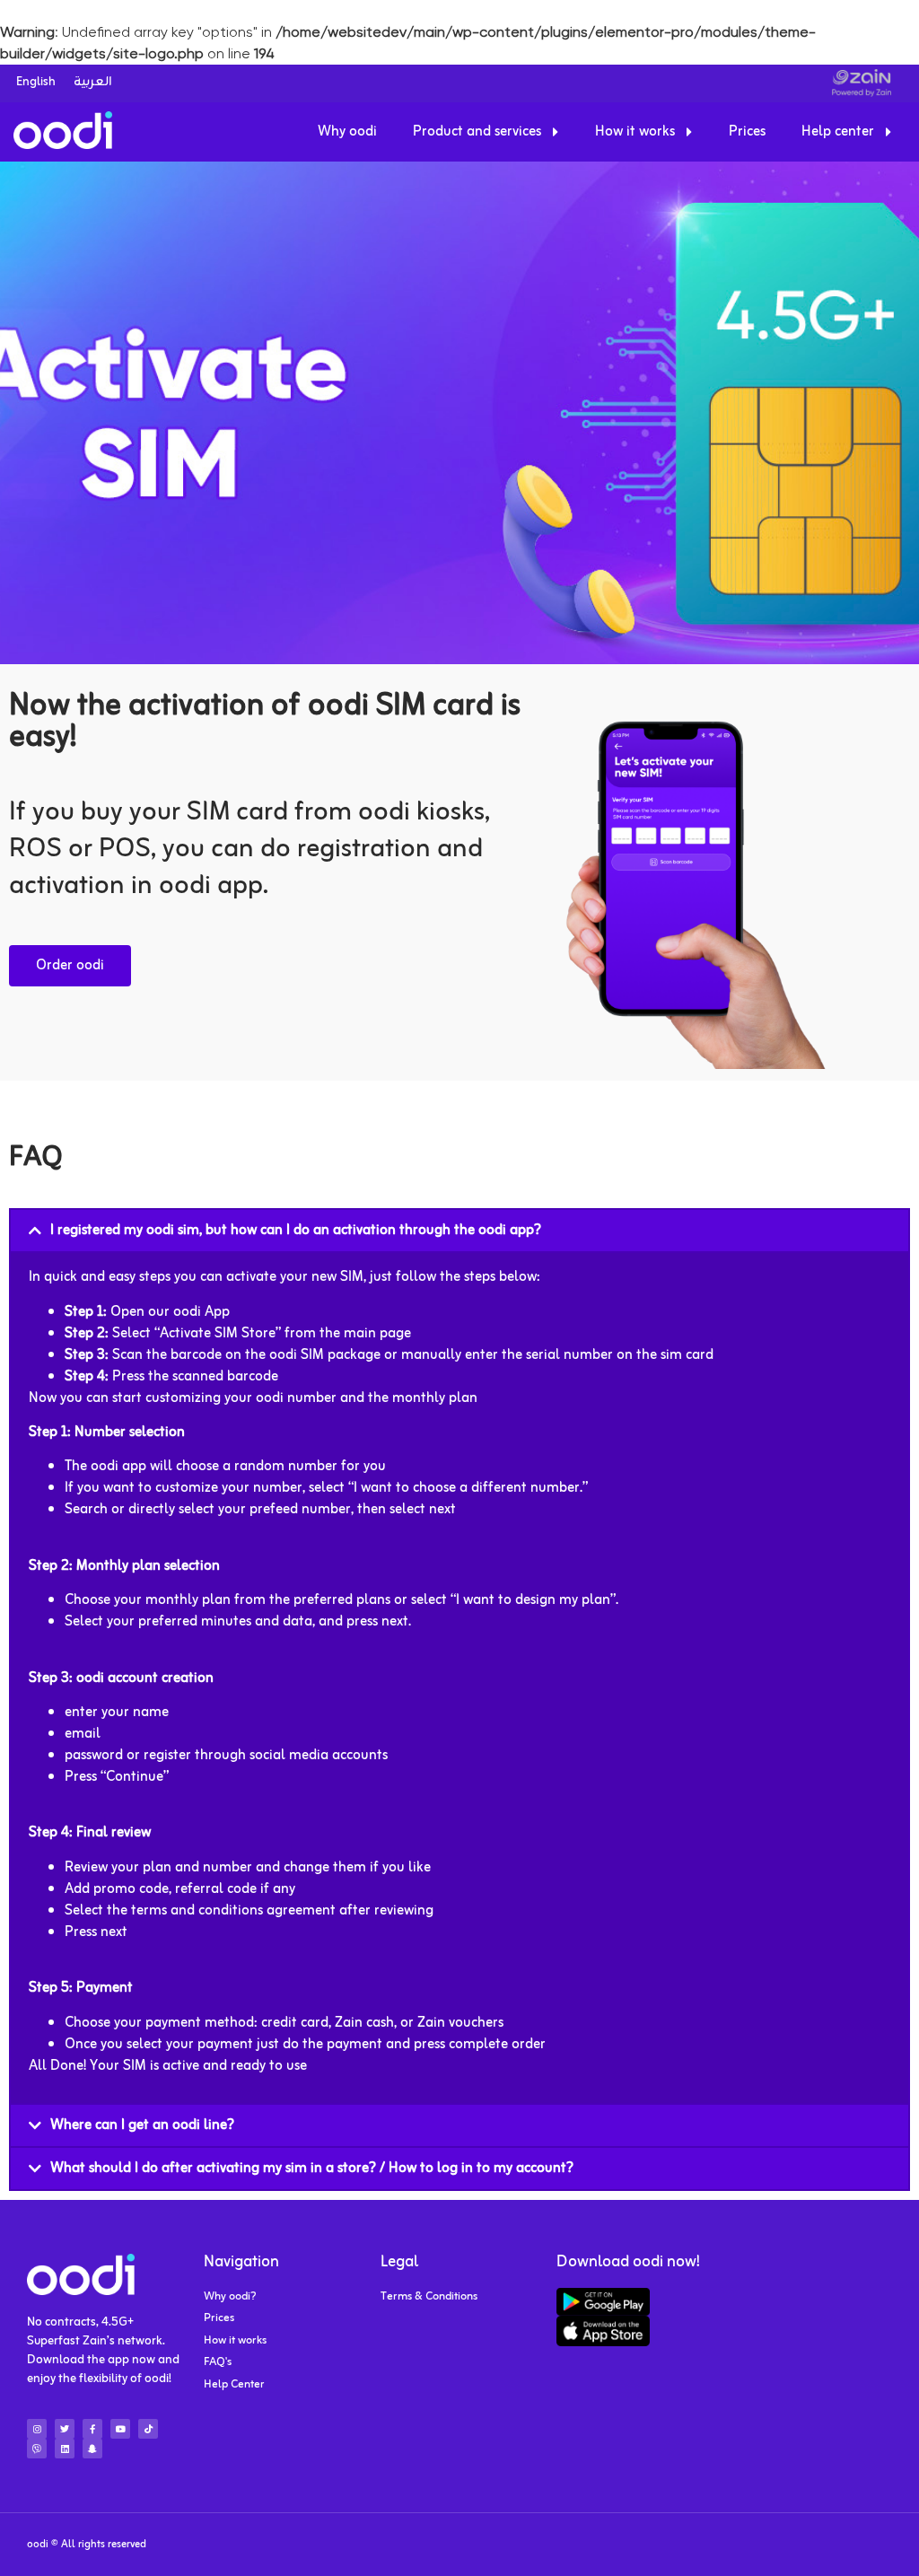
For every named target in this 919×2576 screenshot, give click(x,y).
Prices (747, 132)
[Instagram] (37, 2429)
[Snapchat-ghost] (92, 2449)
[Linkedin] (65, 2449)
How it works (635, 132)
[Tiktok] (148, 2429)
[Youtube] (120, 2429)
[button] (459, 1231)
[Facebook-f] (92, 2429)
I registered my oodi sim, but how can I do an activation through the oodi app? (296, 1231)
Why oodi (347, 132)
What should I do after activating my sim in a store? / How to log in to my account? (312, 2169)
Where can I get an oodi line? (142, 2125)
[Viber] (37, 2449)
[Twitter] (65, 2429)
